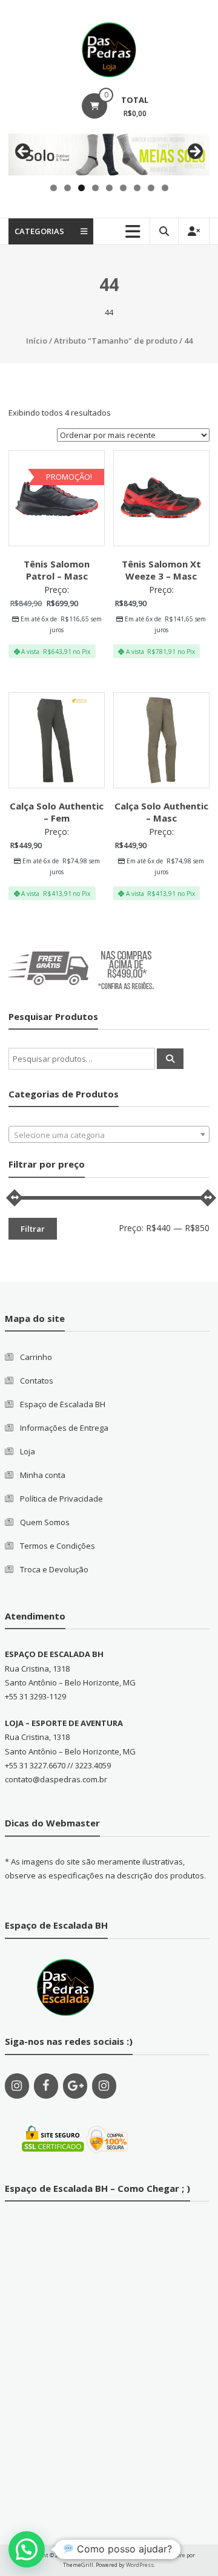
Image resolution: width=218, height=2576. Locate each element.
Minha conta (43, 1475)
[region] (109, 155)
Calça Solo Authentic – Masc (161, 812)
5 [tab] (109, 188)
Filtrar (33, 1229)
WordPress (140, 2565)
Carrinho (36, 1357)
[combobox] (109, 1134)
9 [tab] (165, 188)
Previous (24, 152)
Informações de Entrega (64, 1428)
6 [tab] (123, 188)
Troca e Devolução (54, 1569)
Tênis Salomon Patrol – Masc (57, 570)
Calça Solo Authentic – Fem (57, 812)
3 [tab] (81, 188)
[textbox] (109, 1135)
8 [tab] (151, 188)
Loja (28, 1451)
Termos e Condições (58, 1546)
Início (37, 341)
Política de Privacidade (61, 1499)
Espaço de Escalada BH (63, 1404)
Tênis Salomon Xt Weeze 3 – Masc (161, 570)
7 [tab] (137, 188)
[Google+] (75, 2086)
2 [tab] (68, 188)
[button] (27, 2549)
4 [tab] (95, 188)
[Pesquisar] (170, 1059)
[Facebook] (46, 2086)
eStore (177, 2555)
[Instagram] (17, 2086)
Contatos (37, 1381)
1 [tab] (54, 188)
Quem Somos (45, 1522)
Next (194, 152)
